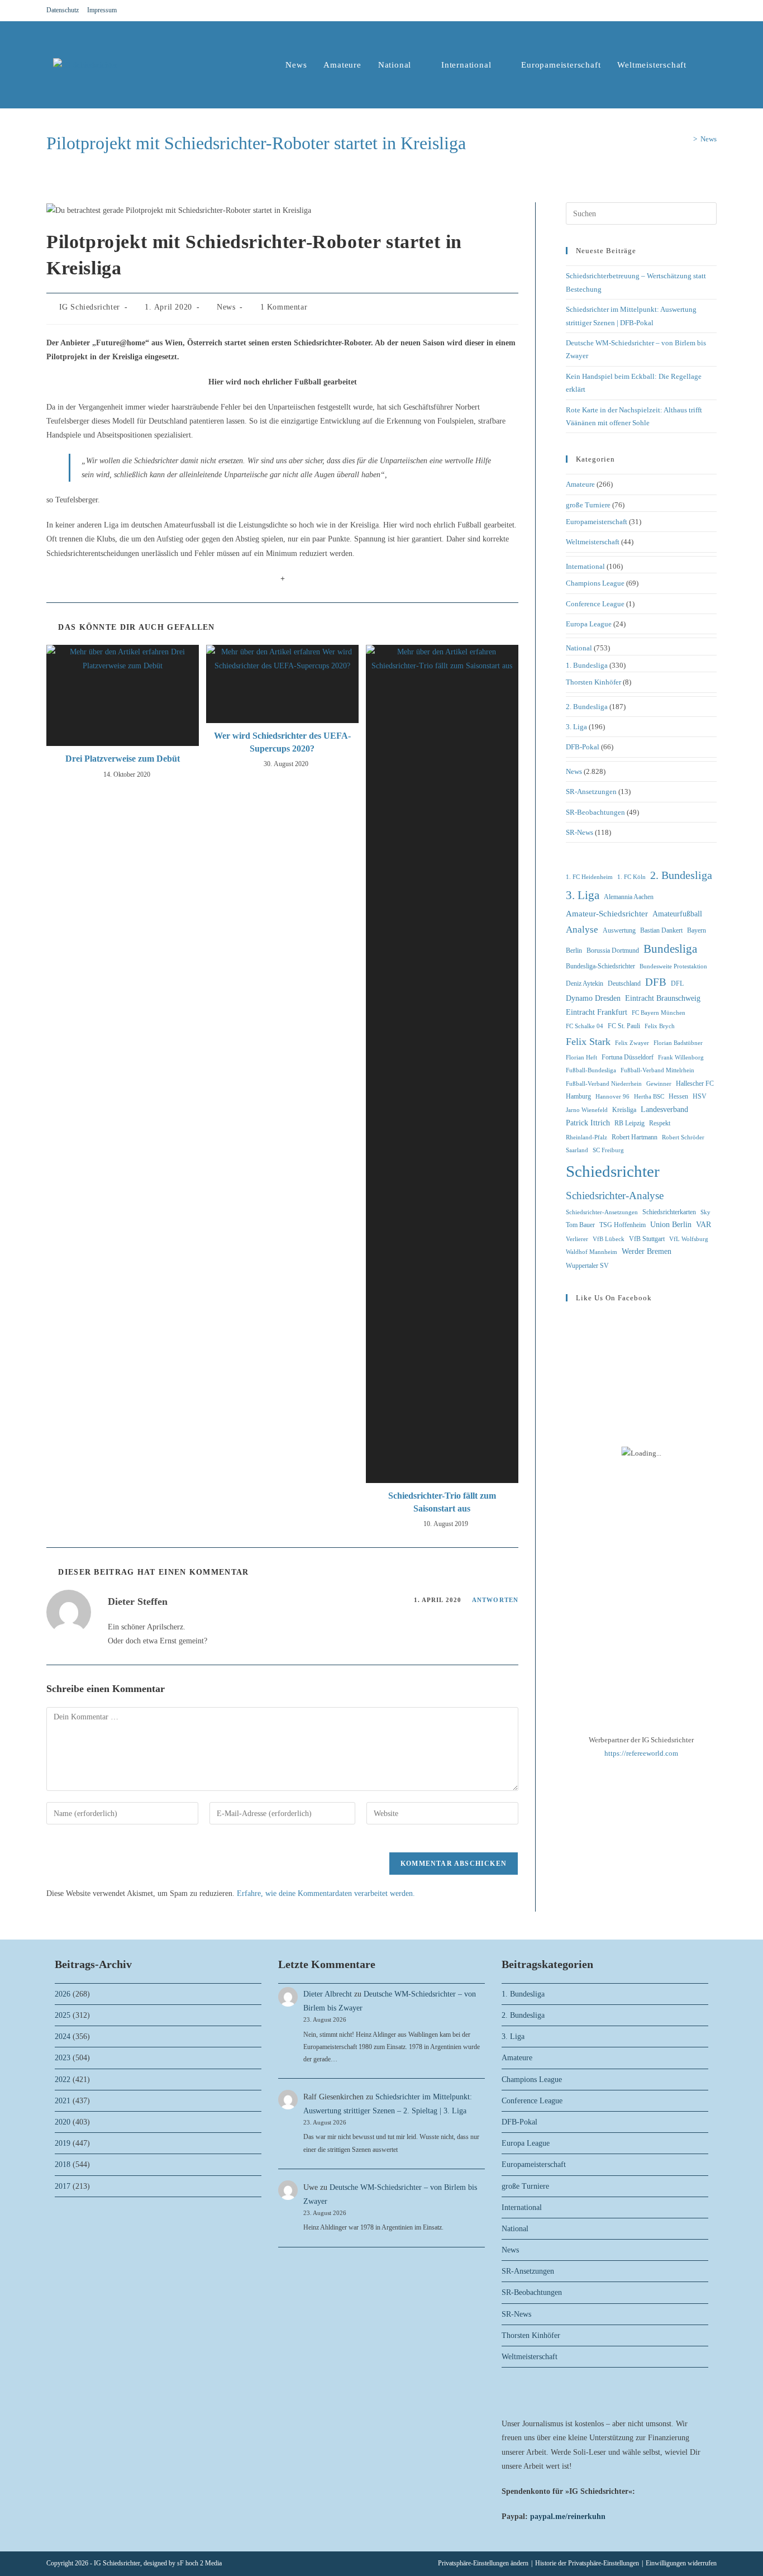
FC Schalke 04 (585, 1026)
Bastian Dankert (661, 930)
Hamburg (578, 1096)
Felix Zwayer (632, 1043)
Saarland (577, 1150)
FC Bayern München (659, 1013)
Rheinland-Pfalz (586, 1137)
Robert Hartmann (635, 1137)
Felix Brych (660, 1026)
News (709, 139)
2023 (63, 2058)
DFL (677, 983)
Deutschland (624, 983)
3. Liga (576, 727)
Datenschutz (63, 10)
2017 (63, 2186)
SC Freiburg (608, 1150)
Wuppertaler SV (587, 1266)
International (585, 566)
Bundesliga (670, 949)
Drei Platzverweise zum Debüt (123, 759)
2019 (63, 2143)
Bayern (697, 930)
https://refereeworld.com (641, 1753)
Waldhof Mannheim (592, 1252)
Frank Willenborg (681, 1058)
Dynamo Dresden (593, 998)
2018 (63, 2164)
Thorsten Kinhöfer (593, 682)
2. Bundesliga (587, 707)
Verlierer (577, 1239)
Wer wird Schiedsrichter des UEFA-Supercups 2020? (282, 742)
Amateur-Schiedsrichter (607, 914)
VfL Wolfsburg (689, 1239)
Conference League (595, 604)
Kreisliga (624, 1110)
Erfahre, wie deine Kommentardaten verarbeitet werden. (326, 1893)
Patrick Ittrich (588, 1123)
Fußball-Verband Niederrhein (604, 1084)
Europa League (589, 624)
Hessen (678, 1096)
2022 (63, 2080)
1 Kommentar (284, 307)
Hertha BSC (649, 1097)
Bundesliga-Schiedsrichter (600, 966)
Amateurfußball (677, 914)
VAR (704, 1225)
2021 (63, 2101)
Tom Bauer (580, 1225)
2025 (63, 2015)
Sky (705, 1212)
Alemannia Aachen (629, 897)
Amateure (580, 484)
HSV (700, 1096)
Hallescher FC (695, 1083)
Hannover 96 (612, 1097)
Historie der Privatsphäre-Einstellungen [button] (587, 2563)
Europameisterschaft (597, 522)
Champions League (595, 583)
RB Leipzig (630, 1123)
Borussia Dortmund (613, 950)
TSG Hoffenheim (623, 1225)
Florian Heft (581, 1058)
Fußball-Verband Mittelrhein (657, 1070)
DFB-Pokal (583, 747)
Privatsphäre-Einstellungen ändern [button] (483, 2563)
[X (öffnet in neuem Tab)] (673, 11)
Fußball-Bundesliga (591, 1070)
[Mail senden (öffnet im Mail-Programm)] (712, 11)
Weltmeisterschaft (593, 542)
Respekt (660, 1123)
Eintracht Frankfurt (597, 1012)
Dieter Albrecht (328, 1994)
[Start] (687, 139)
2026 (63, 1994)
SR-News (580, 832)
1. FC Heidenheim (589, 877)
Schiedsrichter (613, 1171)
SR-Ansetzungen (591, 792)
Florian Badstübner (678, 1043)
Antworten (495, 1600)
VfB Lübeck (609, 1239)
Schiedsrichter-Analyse (615, 1196)
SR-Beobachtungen (595, 812)
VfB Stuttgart (647, 1239)
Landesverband (664, 1109)
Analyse (582, 930)
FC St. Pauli (624, 1026)
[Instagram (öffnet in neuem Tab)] (700, 11)
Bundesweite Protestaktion (673, 966)
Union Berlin (671, 1225)
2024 (63, 2036)
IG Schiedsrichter (90, 307)
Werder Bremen (647, 1251)
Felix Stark (588, 1042)
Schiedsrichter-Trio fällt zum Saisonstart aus (442, 1502)
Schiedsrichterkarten (669, 1212)
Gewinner (659, 1084)
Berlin (574, 950)
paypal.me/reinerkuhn (568, 2516)
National (579, 648)
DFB (656, 982)
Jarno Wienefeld (587, 1110)
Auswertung (619, 930)
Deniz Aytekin (585, 983)
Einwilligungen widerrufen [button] (681, 2563)
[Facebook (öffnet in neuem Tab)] (686, 11)
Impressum (102, 10)
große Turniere (588, 505)
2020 (63, 2122)
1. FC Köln (631, 877)
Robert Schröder (683, 1137)
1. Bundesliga (587, 665)
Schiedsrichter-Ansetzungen (602, 1212)
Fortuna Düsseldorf (628, 1057)
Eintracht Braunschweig (663, 998)
